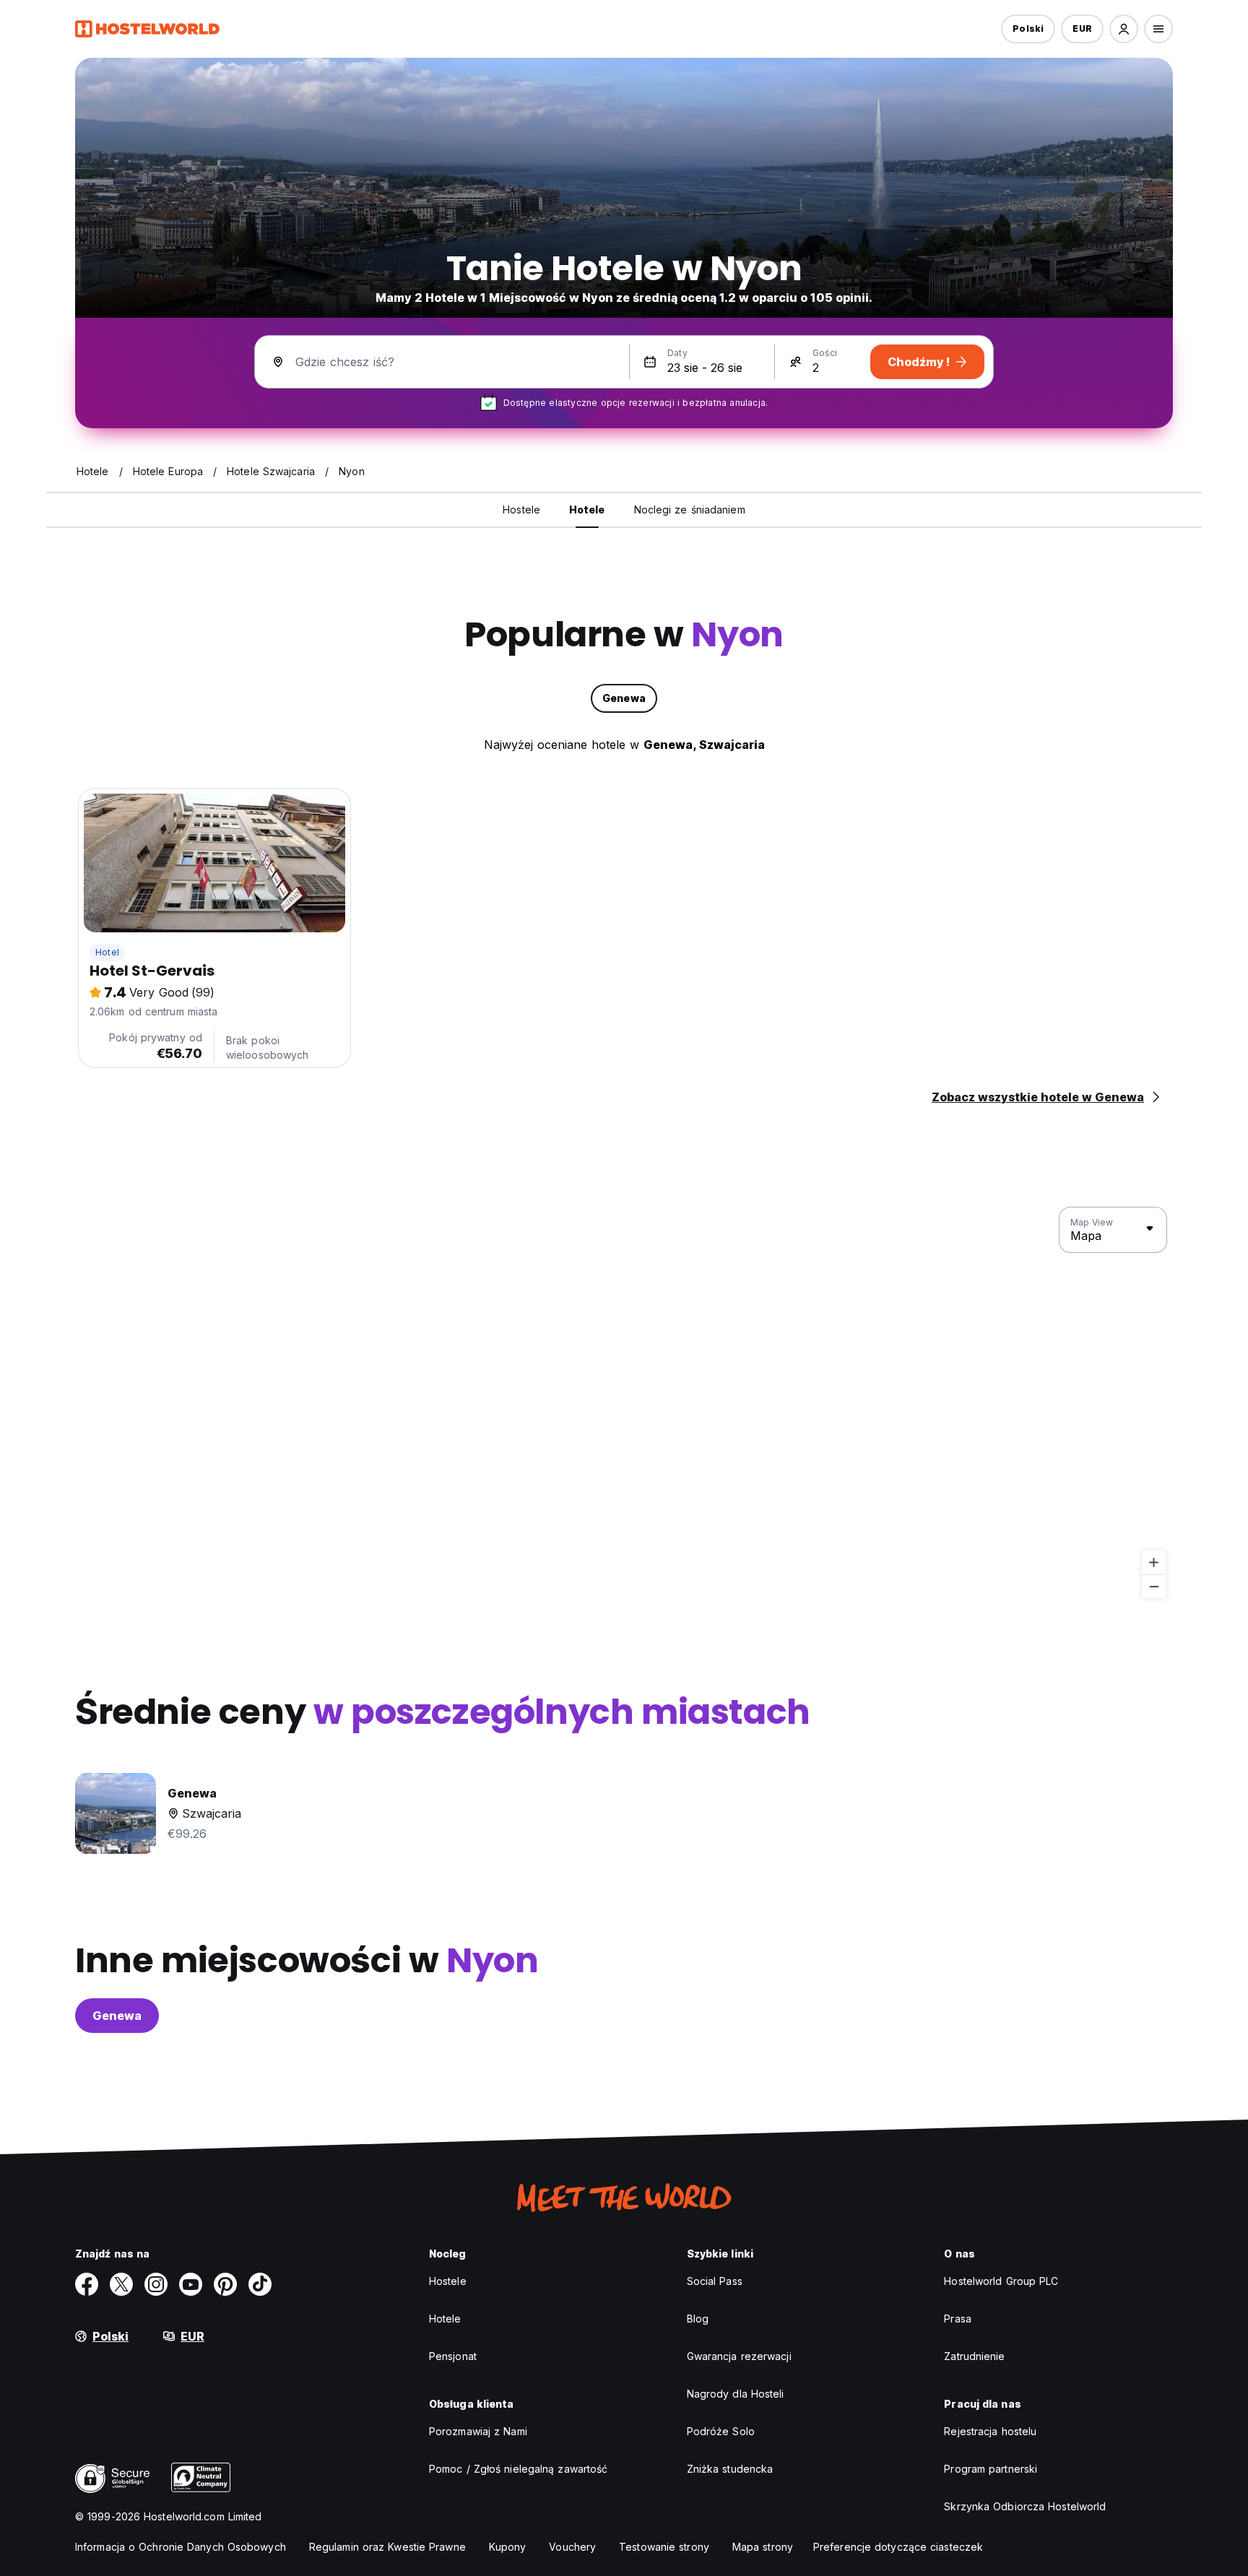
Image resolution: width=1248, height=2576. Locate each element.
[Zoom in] (1154, 1562)
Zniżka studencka (730, 2469)
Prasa (958, 2319)
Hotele (445, 2319)
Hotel (107, 952)
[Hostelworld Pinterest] (225, 2284)
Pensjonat (453, 2356)
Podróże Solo (721, 2431)
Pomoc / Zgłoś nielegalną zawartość (518, 2469)
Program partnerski (991, 2469)
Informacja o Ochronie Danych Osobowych (181, 2547)
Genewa (117, 2016)
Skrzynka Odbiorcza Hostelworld (1025, 2506)
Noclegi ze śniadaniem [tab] (690, 509)
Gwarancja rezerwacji (739, 2356)
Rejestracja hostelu (990, 2431)
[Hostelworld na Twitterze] (121, 2284)
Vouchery (572, 2547)
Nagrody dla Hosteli (736, 2394)
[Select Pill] (1124, 29)
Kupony (508, 2547)
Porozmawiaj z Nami (478, 2431)
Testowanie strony (664, 2547)
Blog (698, 2319)
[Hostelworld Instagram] (156, 2284)
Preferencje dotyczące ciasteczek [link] (898, 2547)
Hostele (448, 2281)
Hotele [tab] (587, 509)
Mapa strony (763, 2547)
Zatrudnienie (974, 2356)
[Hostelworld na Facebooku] (87, 2284)
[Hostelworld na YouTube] (191, 2284)
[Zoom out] (1154, 1586)
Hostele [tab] (521, 509)
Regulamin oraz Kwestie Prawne (387, 2547)
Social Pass (715, 2281)
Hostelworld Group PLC (1001, 2281)
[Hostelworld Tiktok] (260, 2284)
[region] (624, 1403)
